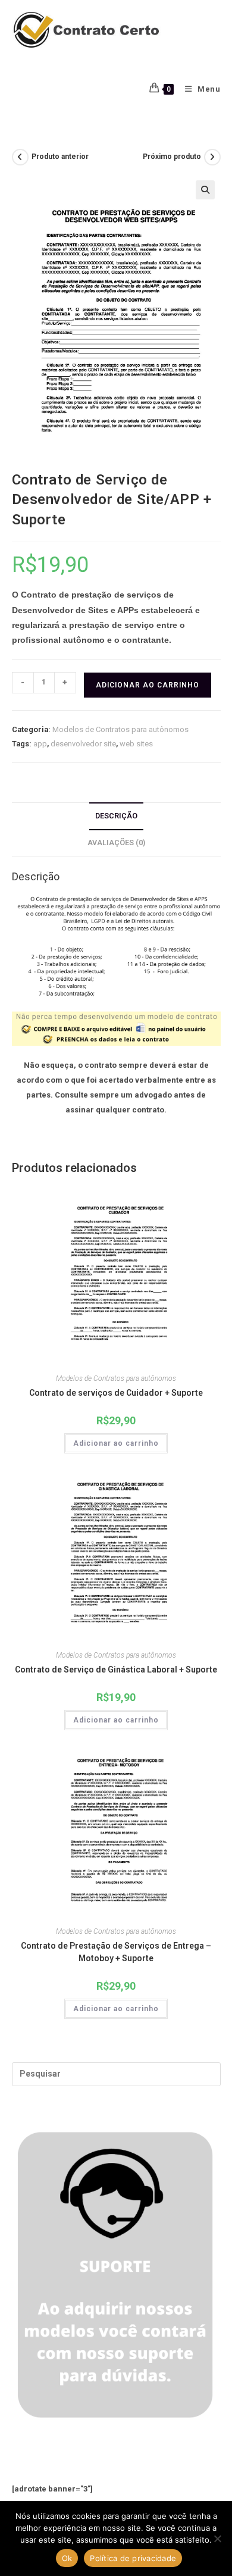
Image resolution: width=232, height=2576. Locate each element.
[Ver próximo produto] (212, 157)
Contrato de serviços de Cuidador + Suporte (116, 1393)
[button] (205, 190)
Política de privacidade (133, 2558)
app (40, 744)
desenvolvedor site (83, 744)
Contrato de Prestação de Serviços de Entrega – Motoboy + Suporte (116, 1952)
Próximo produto (172, 157)
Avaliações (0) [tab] (116, 842)
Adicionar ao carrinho (148, 685)
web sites (136, 744)
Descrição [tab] (116, 816)
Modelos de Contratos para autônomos (120, 729)
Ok (67, 2558)
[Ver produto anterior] (20, 157)
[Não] (217, 2539)
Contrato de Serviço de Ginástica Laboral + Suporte (116, 1670)
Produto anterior (60, 157)
